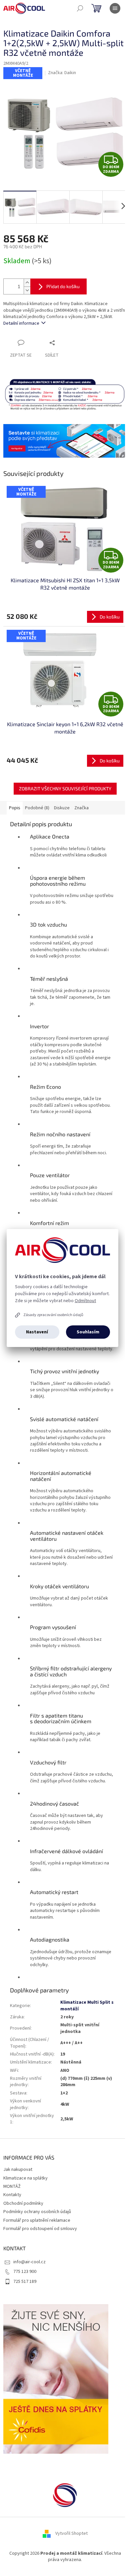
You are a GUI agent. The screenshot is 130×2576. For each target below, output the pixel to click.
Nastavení (37, 1332)
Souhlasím (88, 1332)
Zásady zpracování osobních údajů (53, 1315)
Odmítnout (85, 1301)
